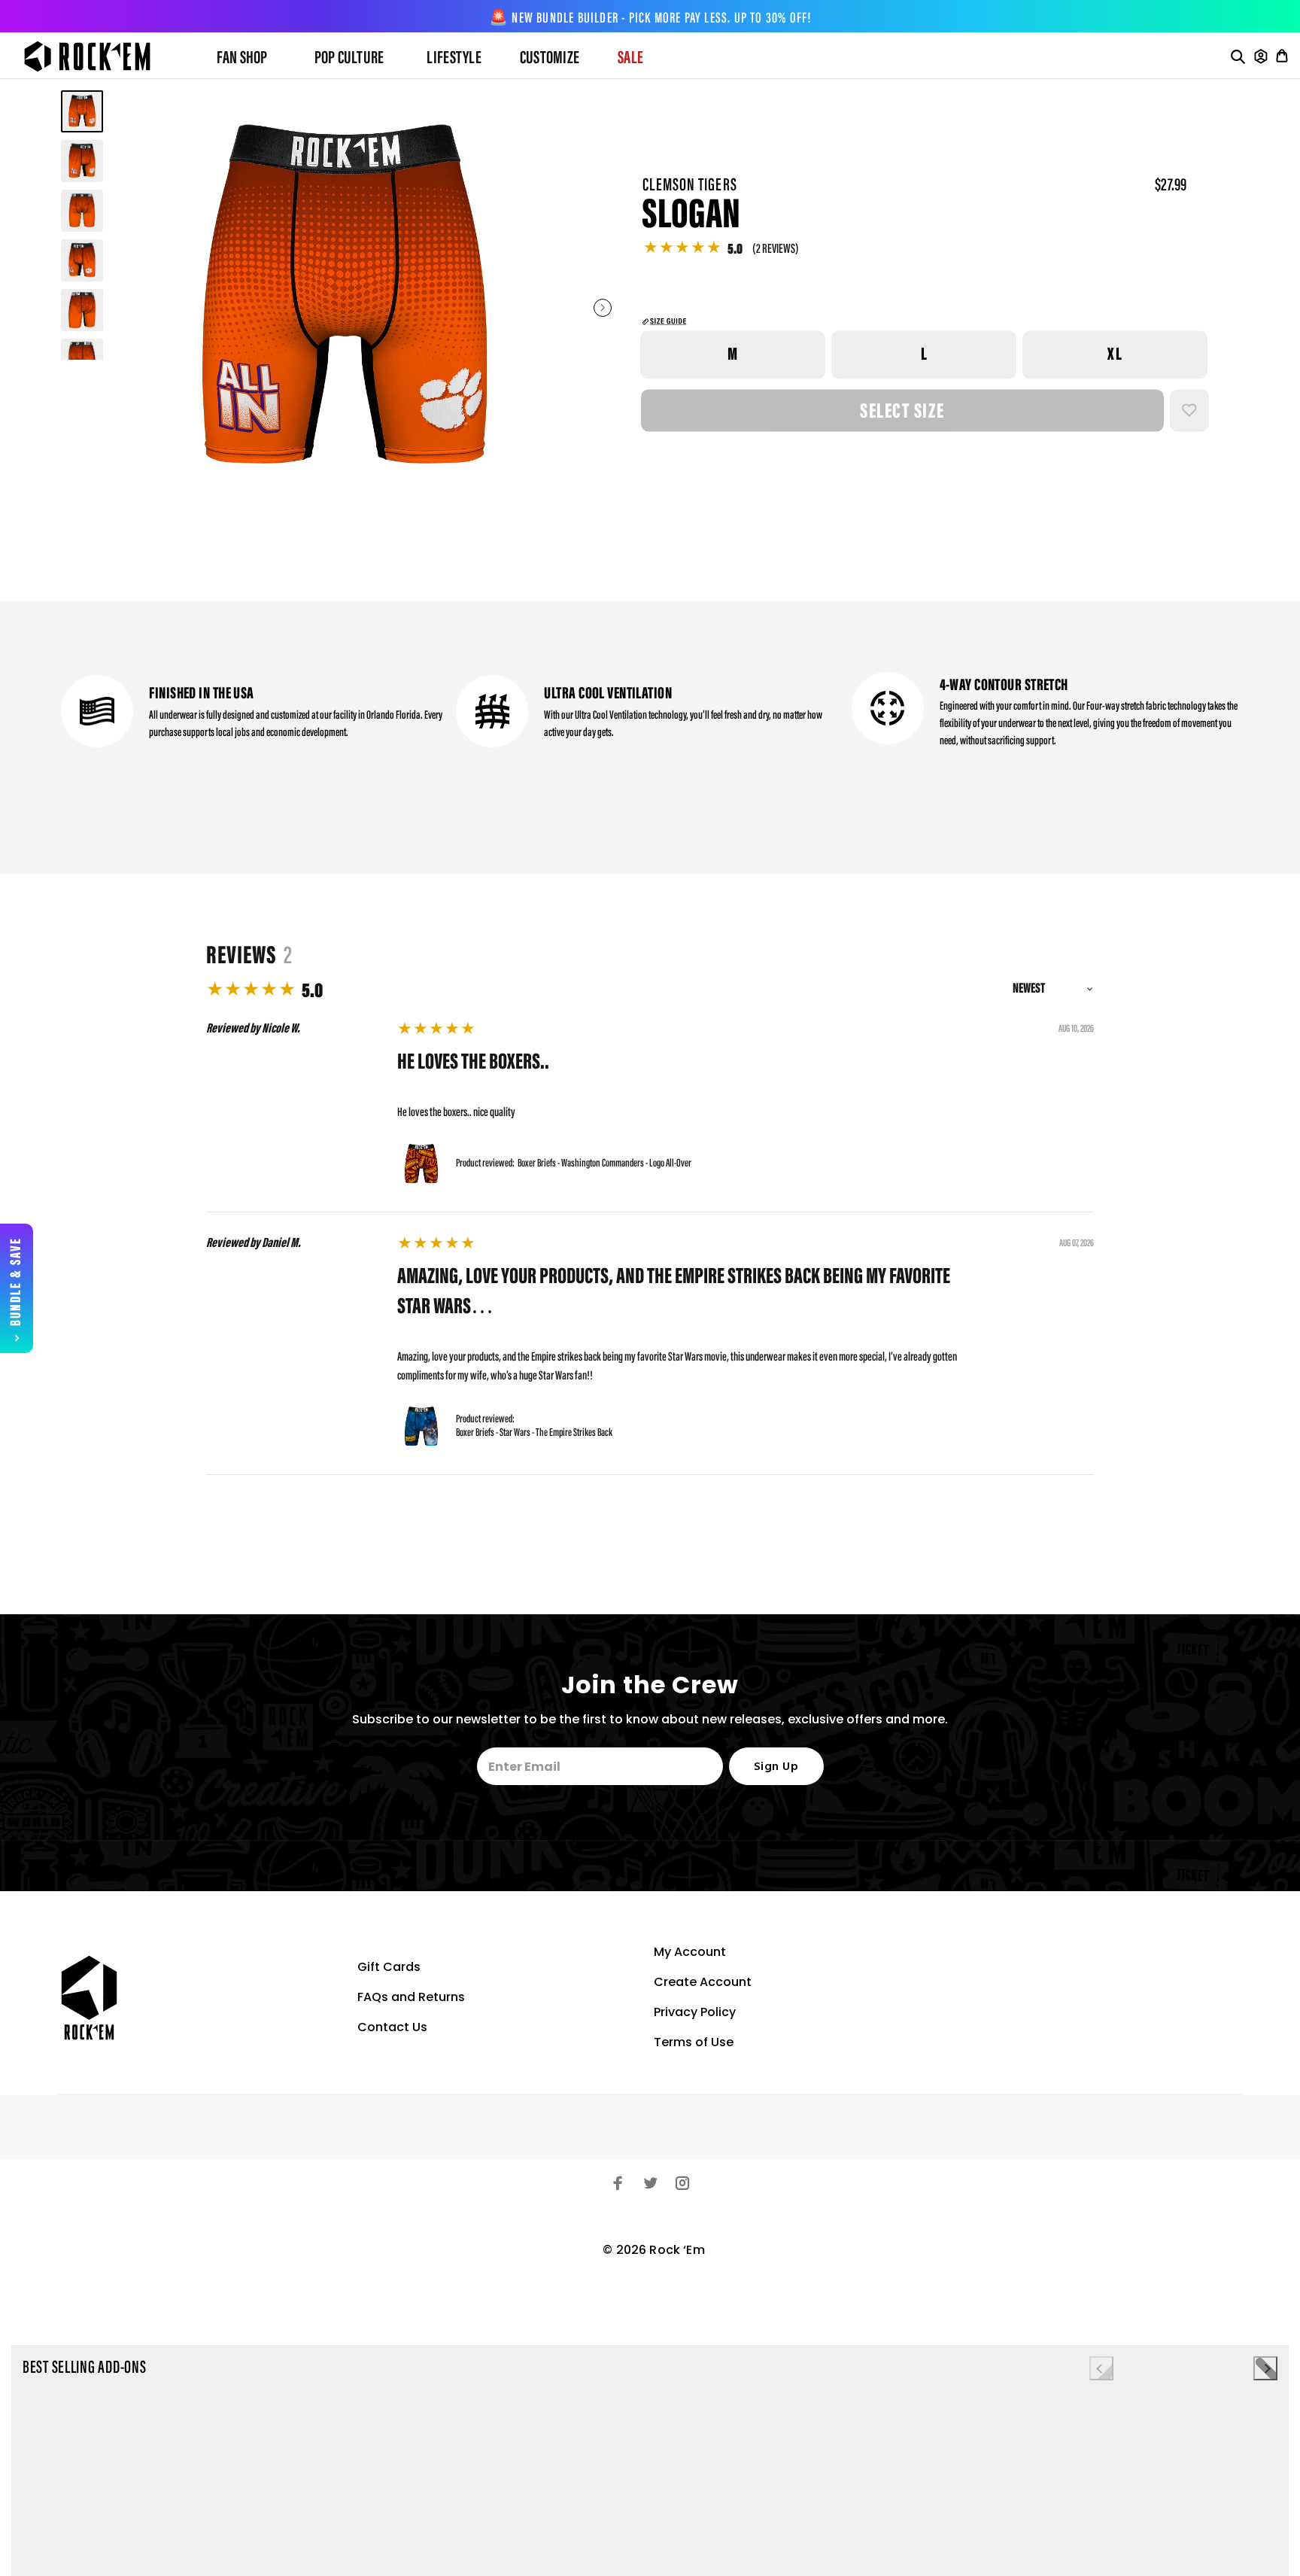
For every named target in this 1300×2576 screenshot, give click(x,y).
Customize (550, 59)
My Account (690, 1952)
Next (603, 308)
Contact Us (392, 2027)
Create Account (703, 1982)
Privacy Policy (695, 2012)
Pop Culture (349, 59)
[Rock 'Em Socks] (99, 56)
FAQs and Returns (411, 1997)
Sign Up (776, 1767)
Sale (630, 59)
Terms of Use (694, 2042)
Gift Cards (389, 1967)
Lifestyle (454, 59)
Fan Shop (242, 59)
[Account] (1261, 56)
